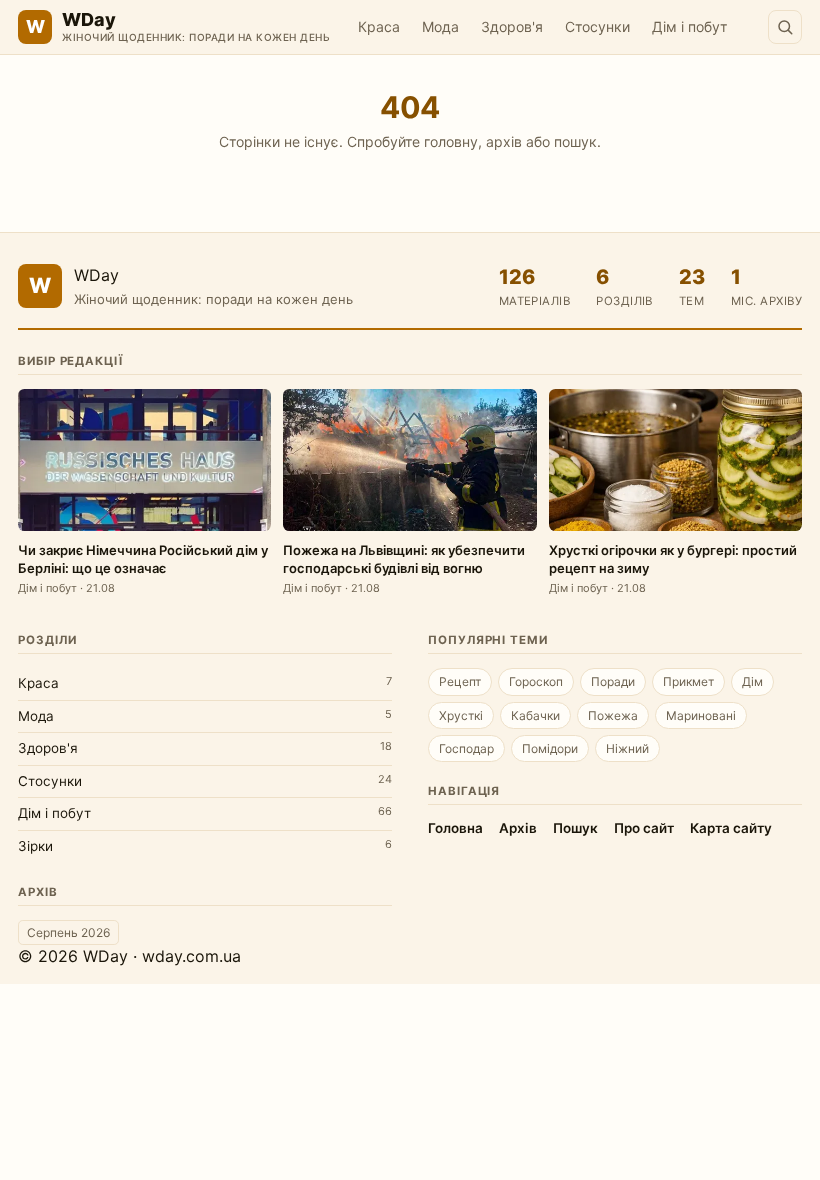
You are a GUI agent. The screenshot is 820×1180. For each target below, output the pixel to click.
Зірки (35, 846)
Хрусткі (461, 715)
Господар (466, 748)
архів (504, 141)
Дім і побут (689, 26)
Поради (613, 681)
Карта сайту (731, 828)
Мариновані (701, 715)
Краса (379, 26)
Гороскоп (536, 681)
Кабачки (535, 715)
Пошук (575, 828)
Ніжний (627, 748)
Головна (455, 828)
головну (451, 141)
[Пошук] (785, 27)
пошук (575, 141)
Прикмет (688, 681)
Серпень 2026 (68, 932)
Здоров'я (512, 26)
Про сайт (644, 828)
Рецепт (460, 681)
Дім (752, 681)
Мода (440, 26)
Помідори (550, 748)
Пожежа (613, 715)
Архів (518, 828)
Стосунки (597, 26)
